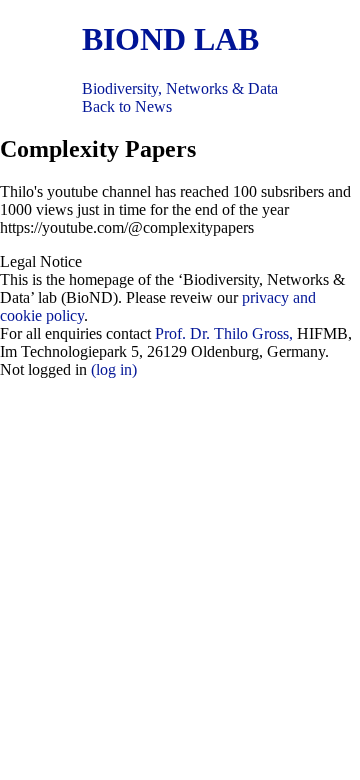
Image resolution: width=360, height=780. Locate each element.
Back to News (127, 106)
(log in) (114, 369)
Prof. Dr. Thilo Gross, (224, 333)
